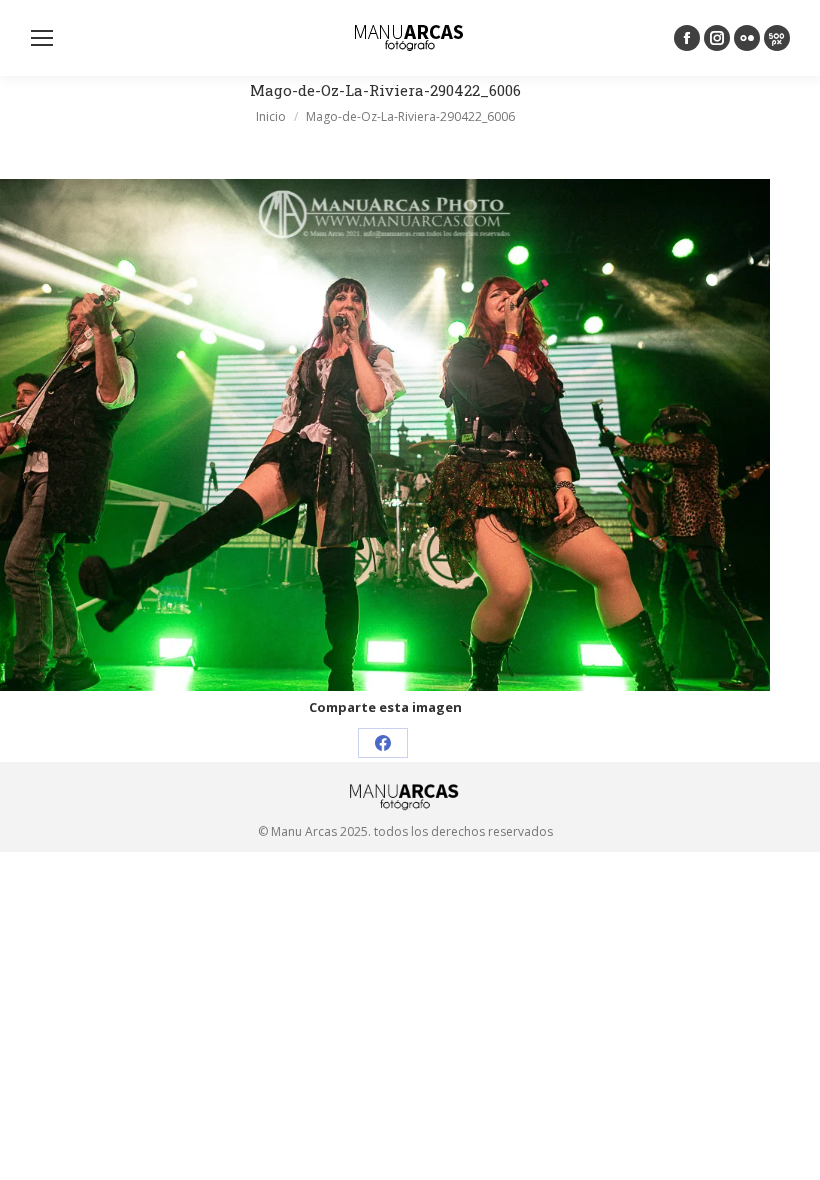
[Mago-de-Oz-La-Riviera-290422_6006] (385, 435)
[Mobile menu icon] (42, 38)
